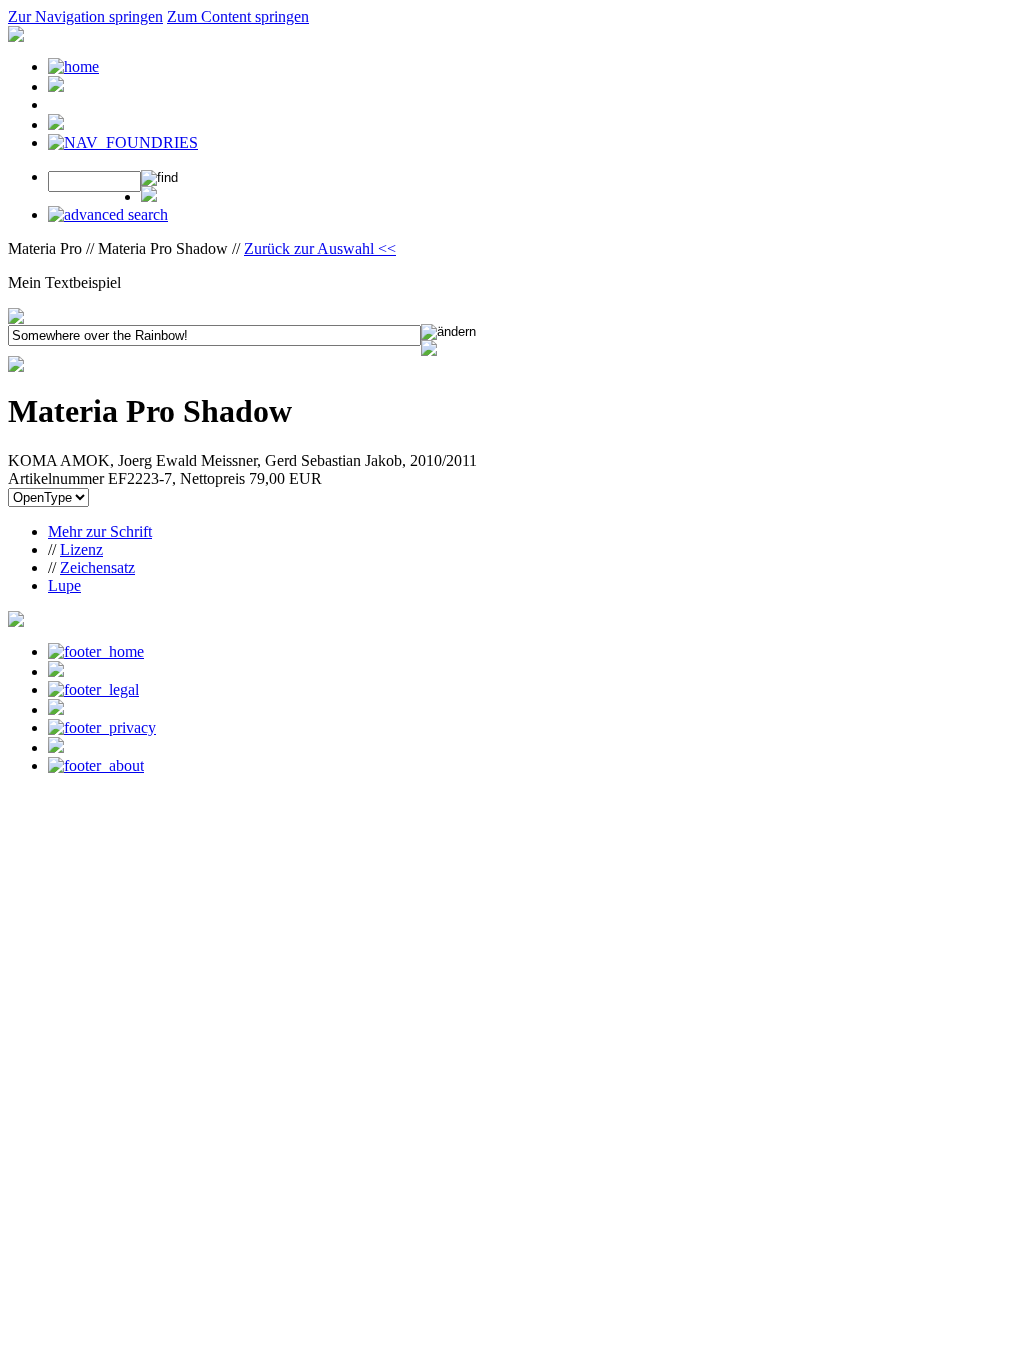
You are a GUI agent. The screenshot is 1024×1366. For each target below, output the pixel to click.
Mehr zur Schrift (100, 531)
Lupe (64, 585)
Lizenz (81, 549)
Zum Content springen (238, 16)
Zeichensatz (97, 567)
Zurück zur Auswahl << (320, 248)
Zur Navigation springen (85, 16)
